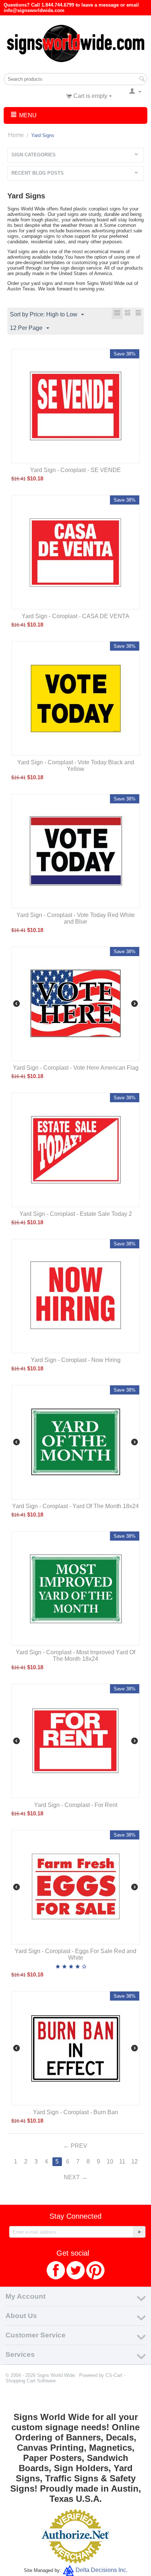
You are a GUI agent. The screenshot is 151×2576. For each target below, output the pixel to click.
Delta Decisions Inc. (102, 2570)
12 (135, 2162)
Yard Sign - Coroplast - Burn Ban (75, 2112)
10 (110, 2162)
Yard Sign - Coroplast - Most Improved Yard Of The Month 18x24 (75, 1656)
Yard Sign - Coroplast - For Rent (76, 1805)
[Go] (139, 2232)
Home (16, 135)
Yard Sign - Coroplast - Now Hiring (76, 1360)
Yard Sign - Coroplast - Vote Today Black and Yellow (76, 766)
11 (122, 2162)
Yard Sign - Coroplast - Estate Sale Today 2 (76, 1214)
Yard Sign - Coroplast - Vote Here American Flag (76, 1068)
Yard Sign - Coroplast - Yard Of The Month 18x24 (75, 1506)
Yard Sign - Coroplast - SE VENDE (75, 470)
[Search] (142, 80)
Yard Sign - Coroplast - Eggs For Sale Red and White (75, 1954)
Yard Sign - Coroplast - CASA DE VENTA (75, 616)
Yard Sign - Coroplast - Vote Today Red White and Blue (76, 918)
